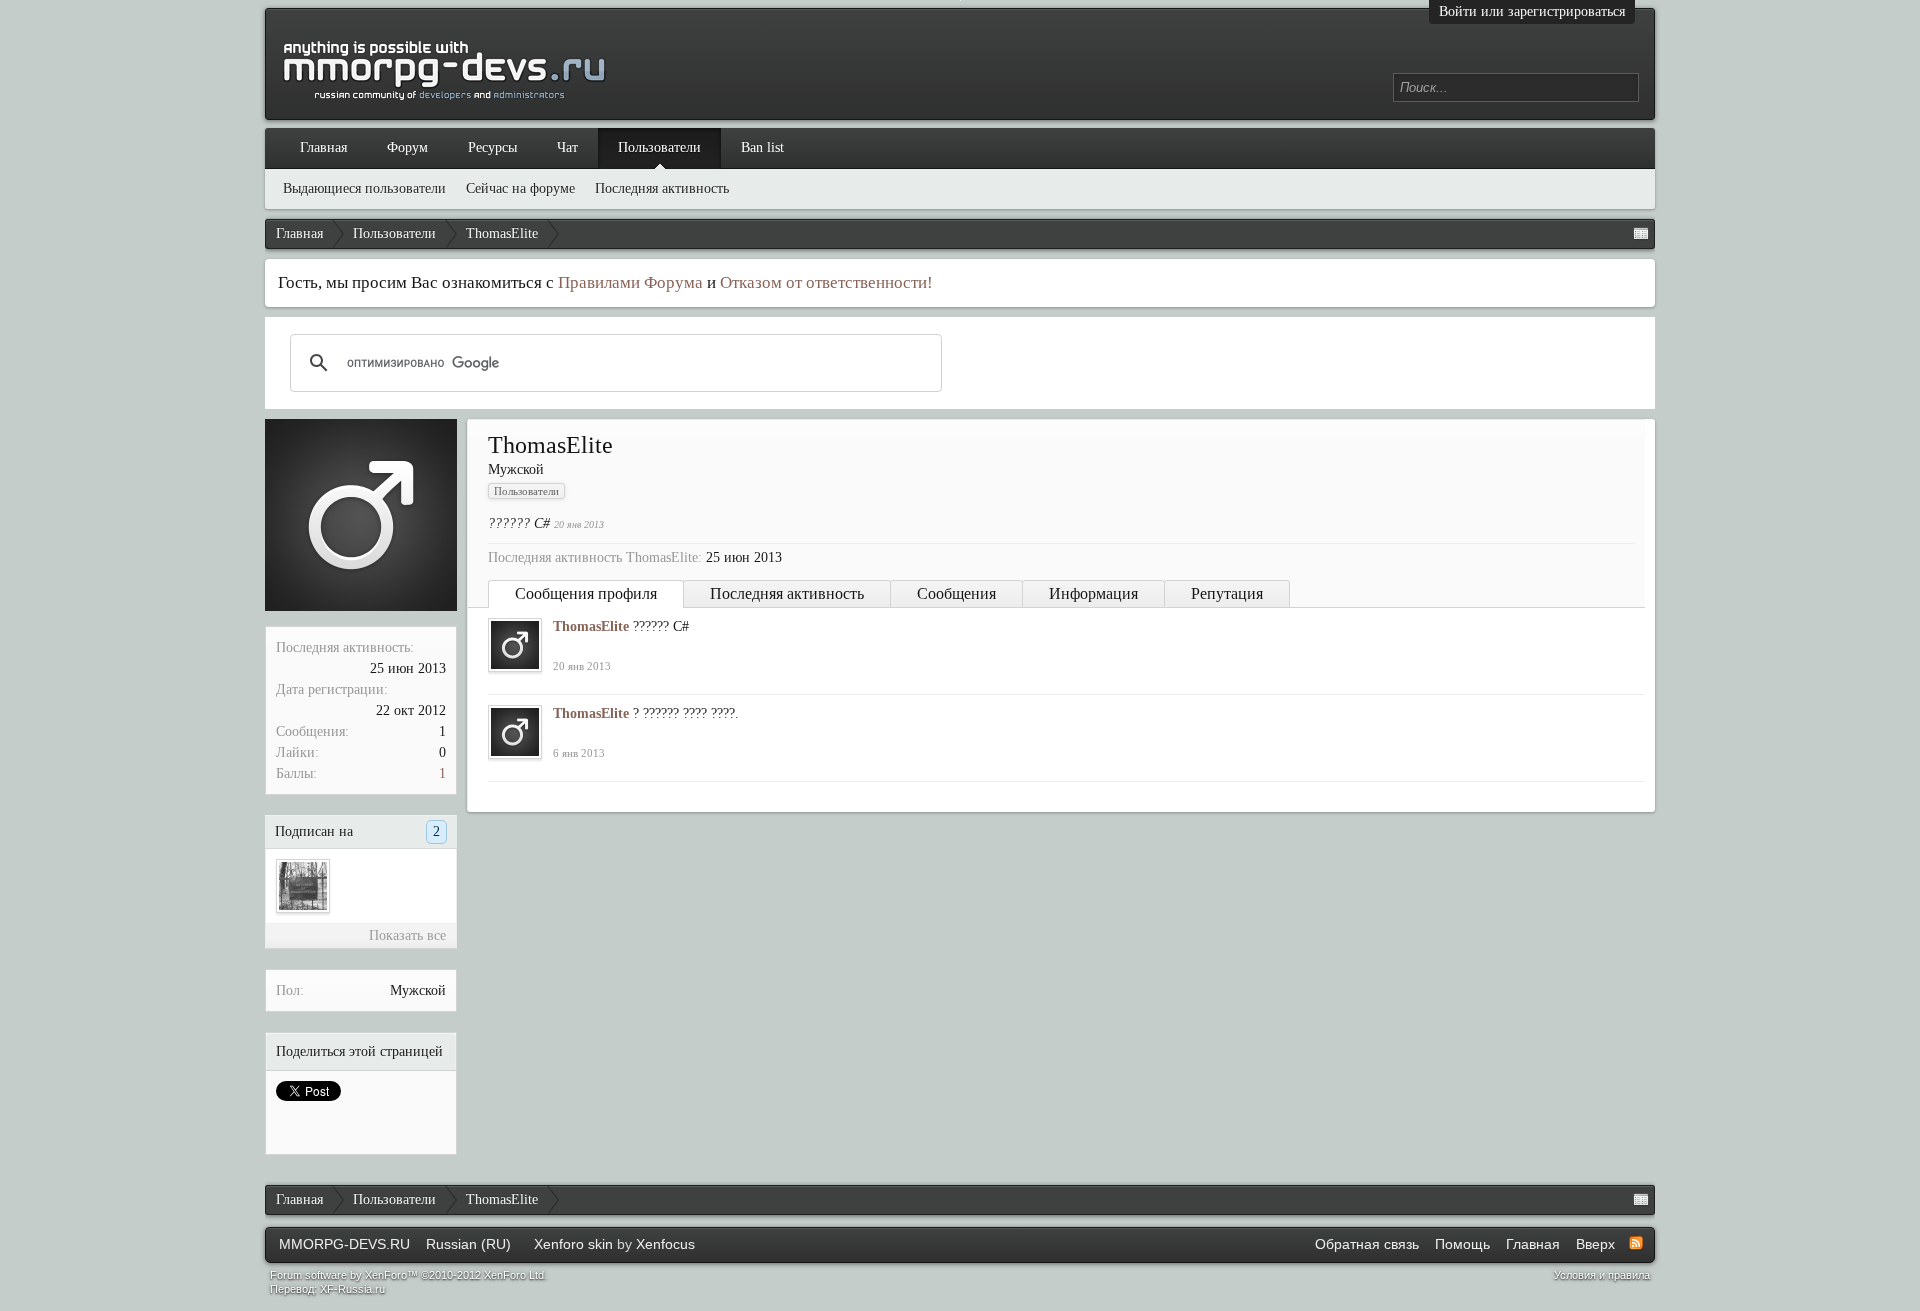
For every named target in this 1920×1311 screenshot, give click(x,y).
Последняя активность (787, 593)
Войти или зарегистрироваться (1532, 11)
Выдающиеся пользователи (364, 188)
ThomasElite (591, 626)
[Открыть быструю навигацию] (1641, 234)
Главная (323, 147)
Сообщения (956, 593)
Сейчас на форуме (520, 188)
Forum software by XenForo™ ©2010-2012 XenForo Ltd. (408, 1275)
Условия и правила (1602, 1275)
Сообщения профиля (586, 593)
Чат (567, 147)
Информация (1093, 593)
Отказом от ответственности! (826, 282)
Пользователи (659, 147)
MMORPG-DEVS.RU (344, 1244)
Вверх (1595, 1244)
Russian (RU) (468, 1244)
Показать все (407, 935)
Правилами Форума (630, 282)
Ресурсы (492, 147)
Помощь (1462, 1244)
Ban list (762, 147)
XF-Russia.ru (352, 1289)
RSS (1636, 1243)
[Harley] (303, 886)
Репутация (1227, 593)
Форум (407, 147)
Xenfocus (665, 1244)
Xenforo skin (573, 1244)
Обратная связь (1367, 1244)
